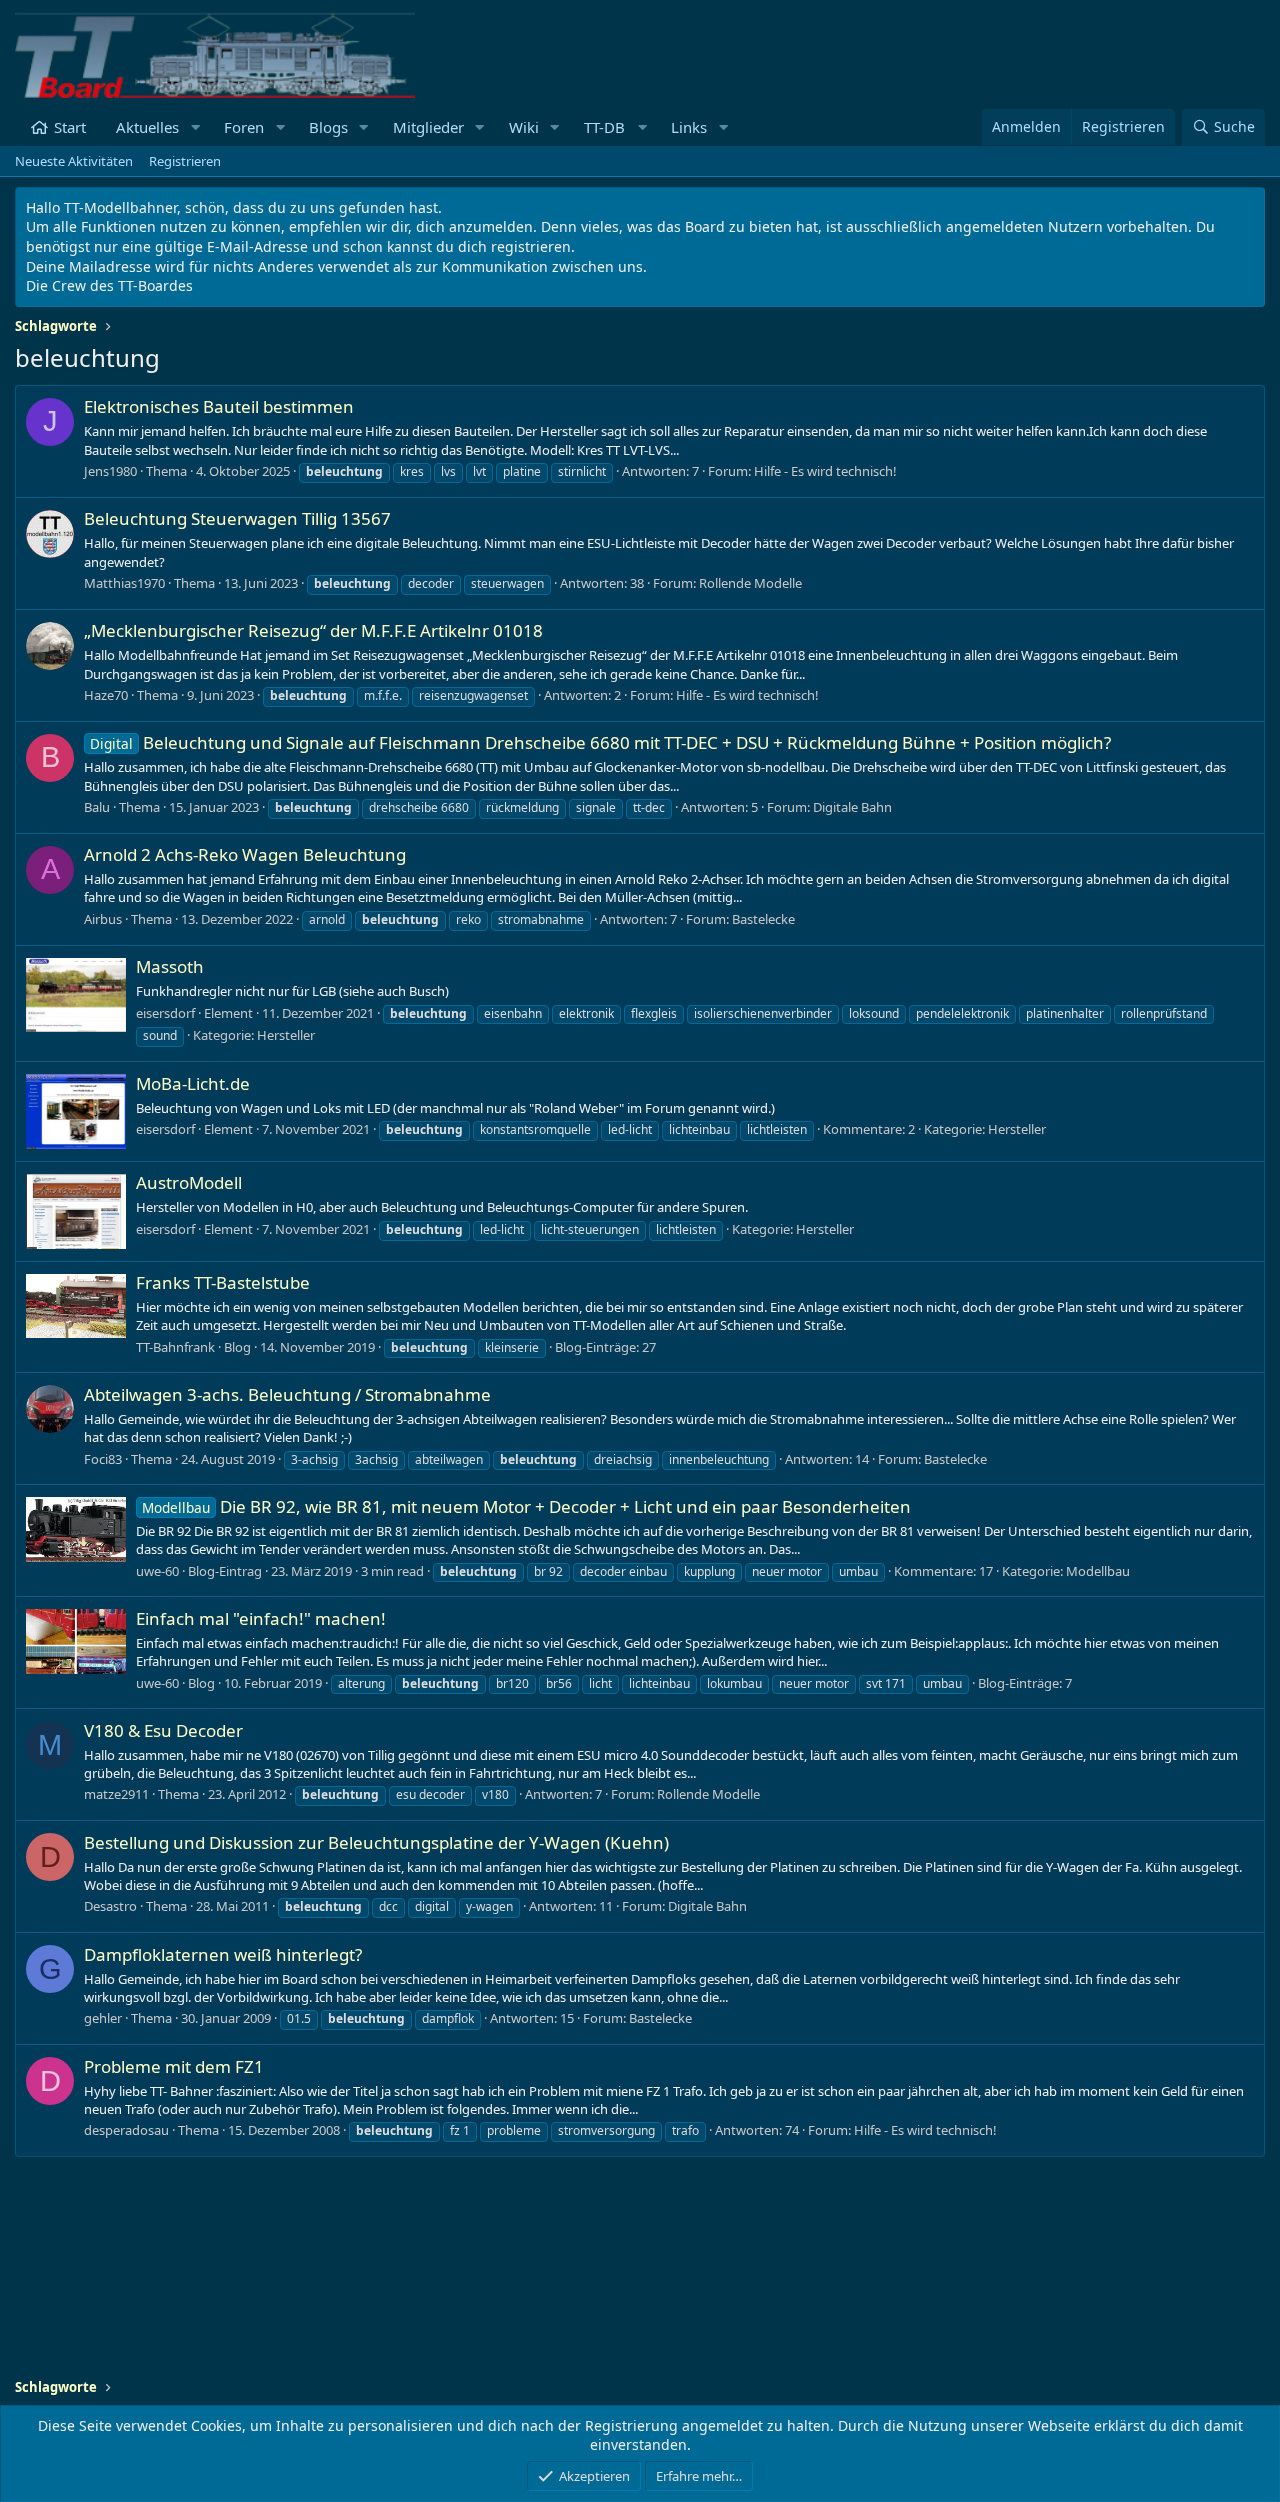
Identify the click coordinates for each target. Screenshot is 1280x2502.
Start (70, 127)
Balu (97, 807)
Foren (244, 127)
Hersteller (286, 1035)
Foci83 (103, 1459)
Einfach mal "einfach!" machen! (261, 1618)
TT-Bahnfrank (175, 1347)
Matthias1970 (124, 583)
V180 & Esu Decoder (163, 1730)
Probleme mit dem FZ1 (174, 2066)
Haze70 (106, 695)
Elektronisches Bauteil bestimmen (219, 406)
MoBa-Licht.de (193, 1083)
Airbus (103, 919)
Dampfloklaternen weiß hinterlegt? (223, 1954)
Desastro (110, 1906)
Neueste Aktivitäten (74, 161)
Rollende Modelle (750, 583)
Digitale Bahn (852, 807)
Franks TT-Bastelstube (223, 1282)
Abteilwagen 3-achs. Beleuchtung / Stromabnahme (287, 1394)
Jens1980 (110, 471)
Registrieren (185, 161)
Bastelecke (763, 919)
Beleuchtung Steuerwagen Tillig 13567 (237, 518)
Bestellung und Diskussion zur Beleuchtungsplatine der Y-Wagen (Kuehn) (376, 1842)
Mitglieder (428, 127)
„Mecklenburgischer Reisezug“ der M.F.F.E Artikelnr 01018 (313, 630)
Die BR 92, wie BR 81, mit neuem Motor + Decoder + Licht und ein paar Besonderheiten (526, 1506)
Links (689, 127)
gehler (103, 2018)
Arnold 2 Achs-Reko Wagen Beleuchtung (245, 854)
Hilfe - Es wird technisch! (825, 471)
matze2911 (116, 1794)
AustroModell (189, 1182)
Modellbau (1098, 1571)
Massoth (170, 966)
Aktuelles (147, 127)
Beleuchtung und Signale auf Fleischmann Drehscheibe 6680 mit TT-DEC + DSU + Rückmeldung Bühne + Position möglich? (600, 742)
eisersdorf (165, 1013)
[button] (195, 127)
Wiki (524, 127)
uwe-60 (157, 1571)
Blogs (328, 127)
